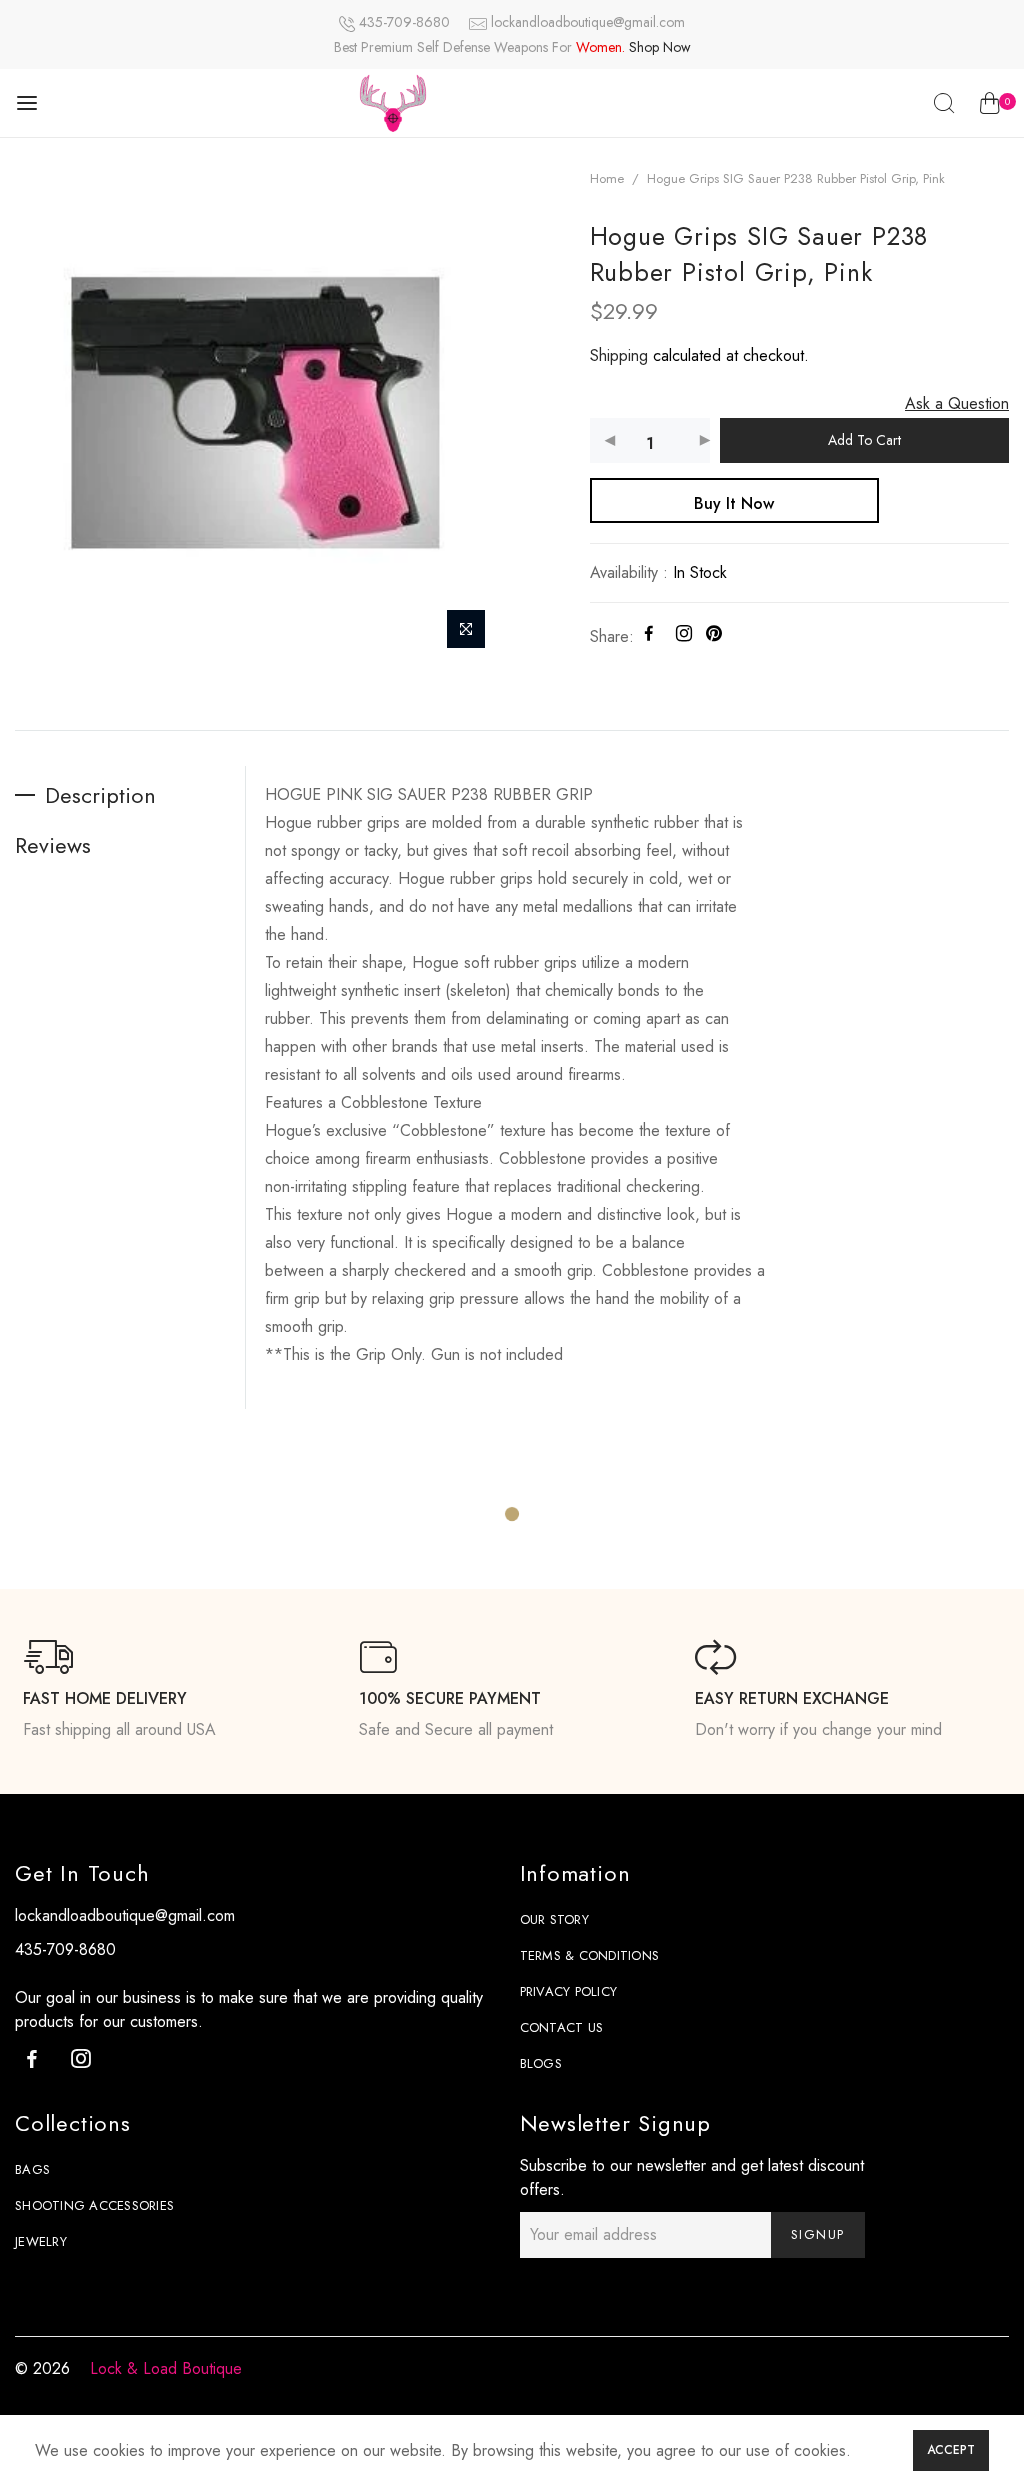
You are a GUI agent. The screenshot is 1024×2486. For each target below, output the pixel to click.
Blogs (541, 2063)
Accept (951, 2450)
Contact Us (562, 2027)
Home (607, 178)
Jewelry (41, 2241)
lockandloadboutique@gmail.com (588, 22)
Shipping (619, 355)
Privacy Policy (569, 1991)
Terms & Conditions (590, 1955)
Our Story (554, 1919)
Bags (32, 2169)
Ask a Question (957, 403)
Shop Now (660, 47)
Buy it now (734, 503)
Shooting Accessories (94, 2205)
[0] (989, 107)
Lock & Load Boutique (166, 2368)
